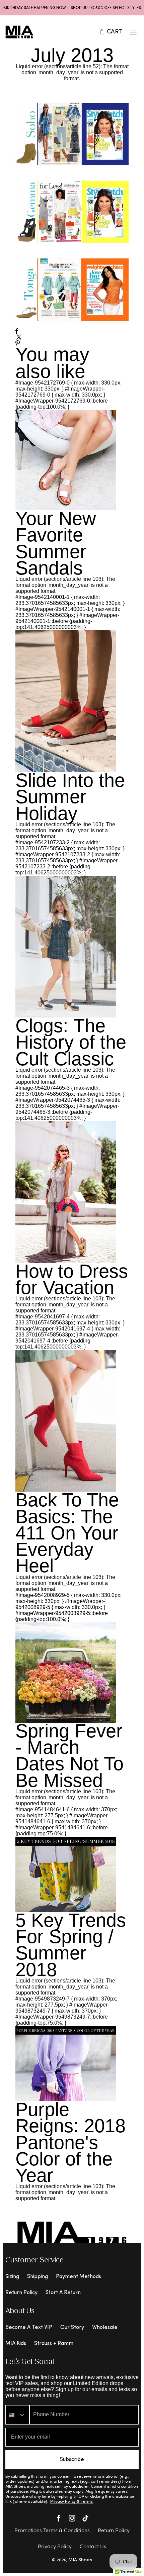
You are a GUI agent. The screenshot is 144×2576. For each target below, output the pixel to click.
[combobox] (17, 2415)
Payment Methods (79, 2277)
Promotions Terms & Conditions (52, 2531)
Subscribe (72, 2460)
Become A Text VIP (29, 2328)
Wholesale (105, 2328)
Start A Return (63, 2293)
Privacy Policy (55, 2547)
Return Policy (21, 2293)
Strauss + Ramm (54, 2344)
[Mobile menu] (133, 32)
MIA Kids (16, 2344)
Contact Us (93, 2547)
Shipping (38, 2277)
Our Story (72, 2328)
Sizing (12, 2277)
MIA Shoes (80, 2560)
